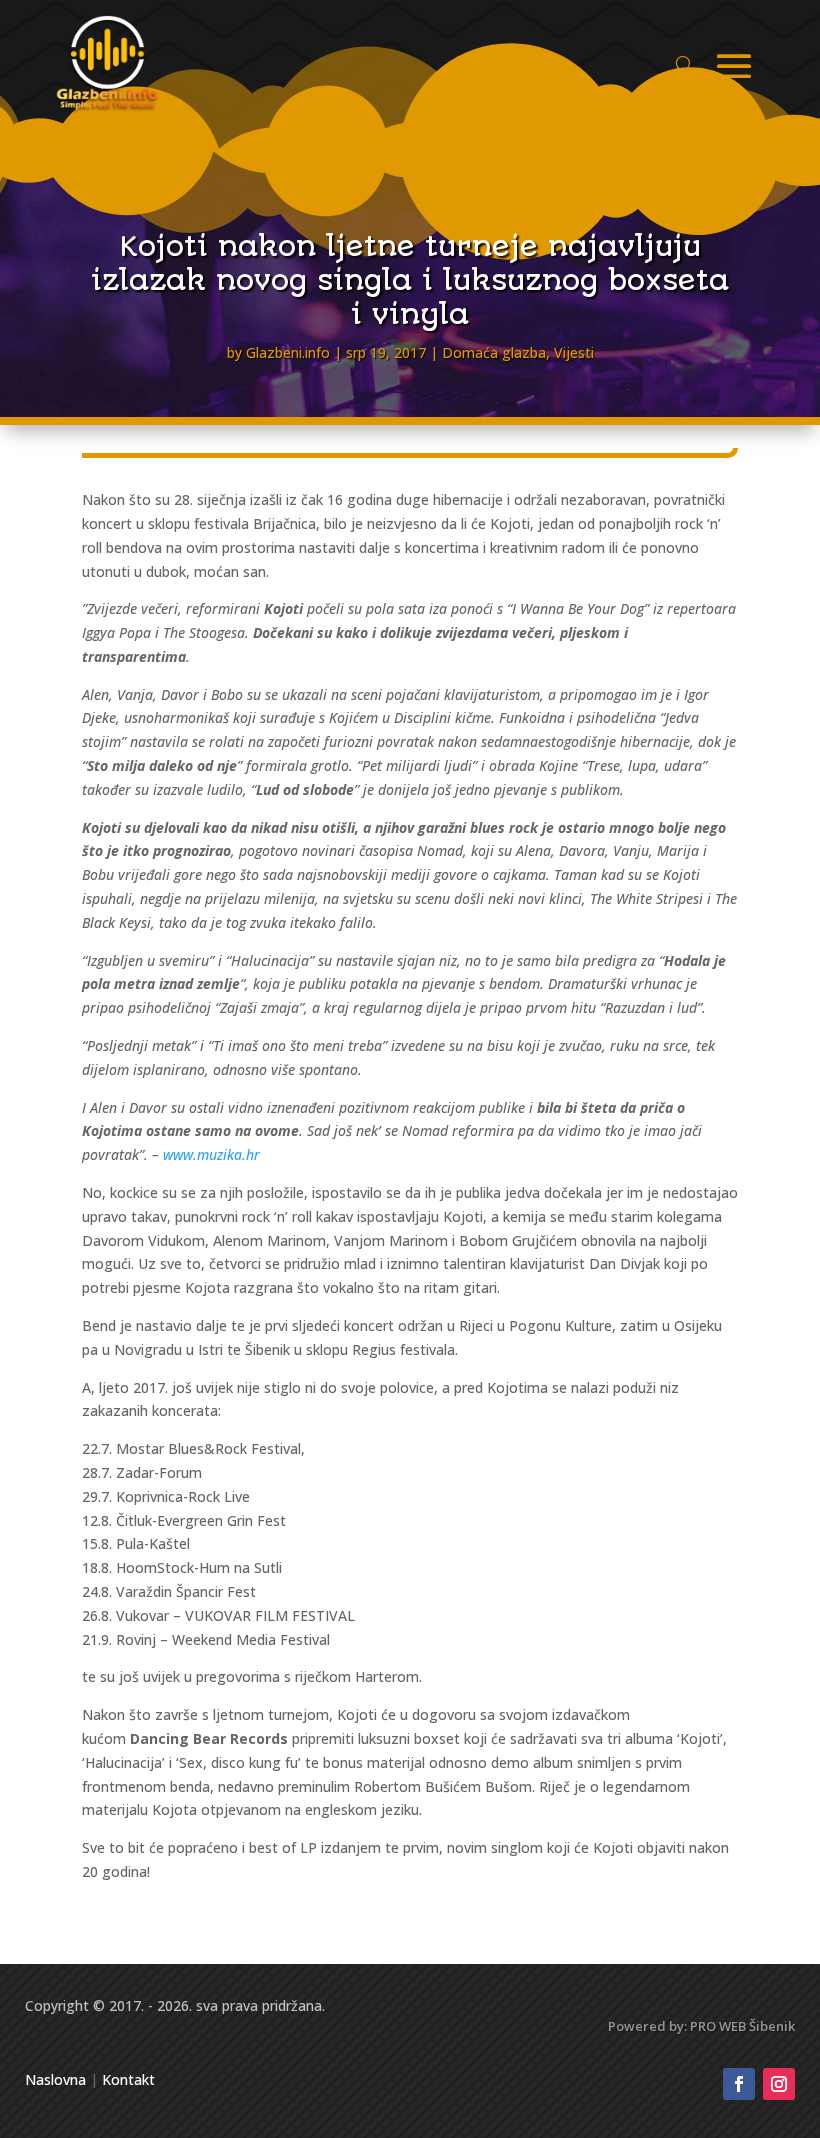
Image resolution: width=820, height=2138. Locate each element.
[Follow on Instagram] (779, 2084)
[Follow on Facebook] (739, 2084)
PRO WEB (718, 2026)
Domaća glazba (494, 352)
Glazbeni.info (288, 352)
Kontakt (128, 2079)
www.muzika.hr (211, 1154)
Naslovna (55, 2079)
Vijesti (574, 352)
